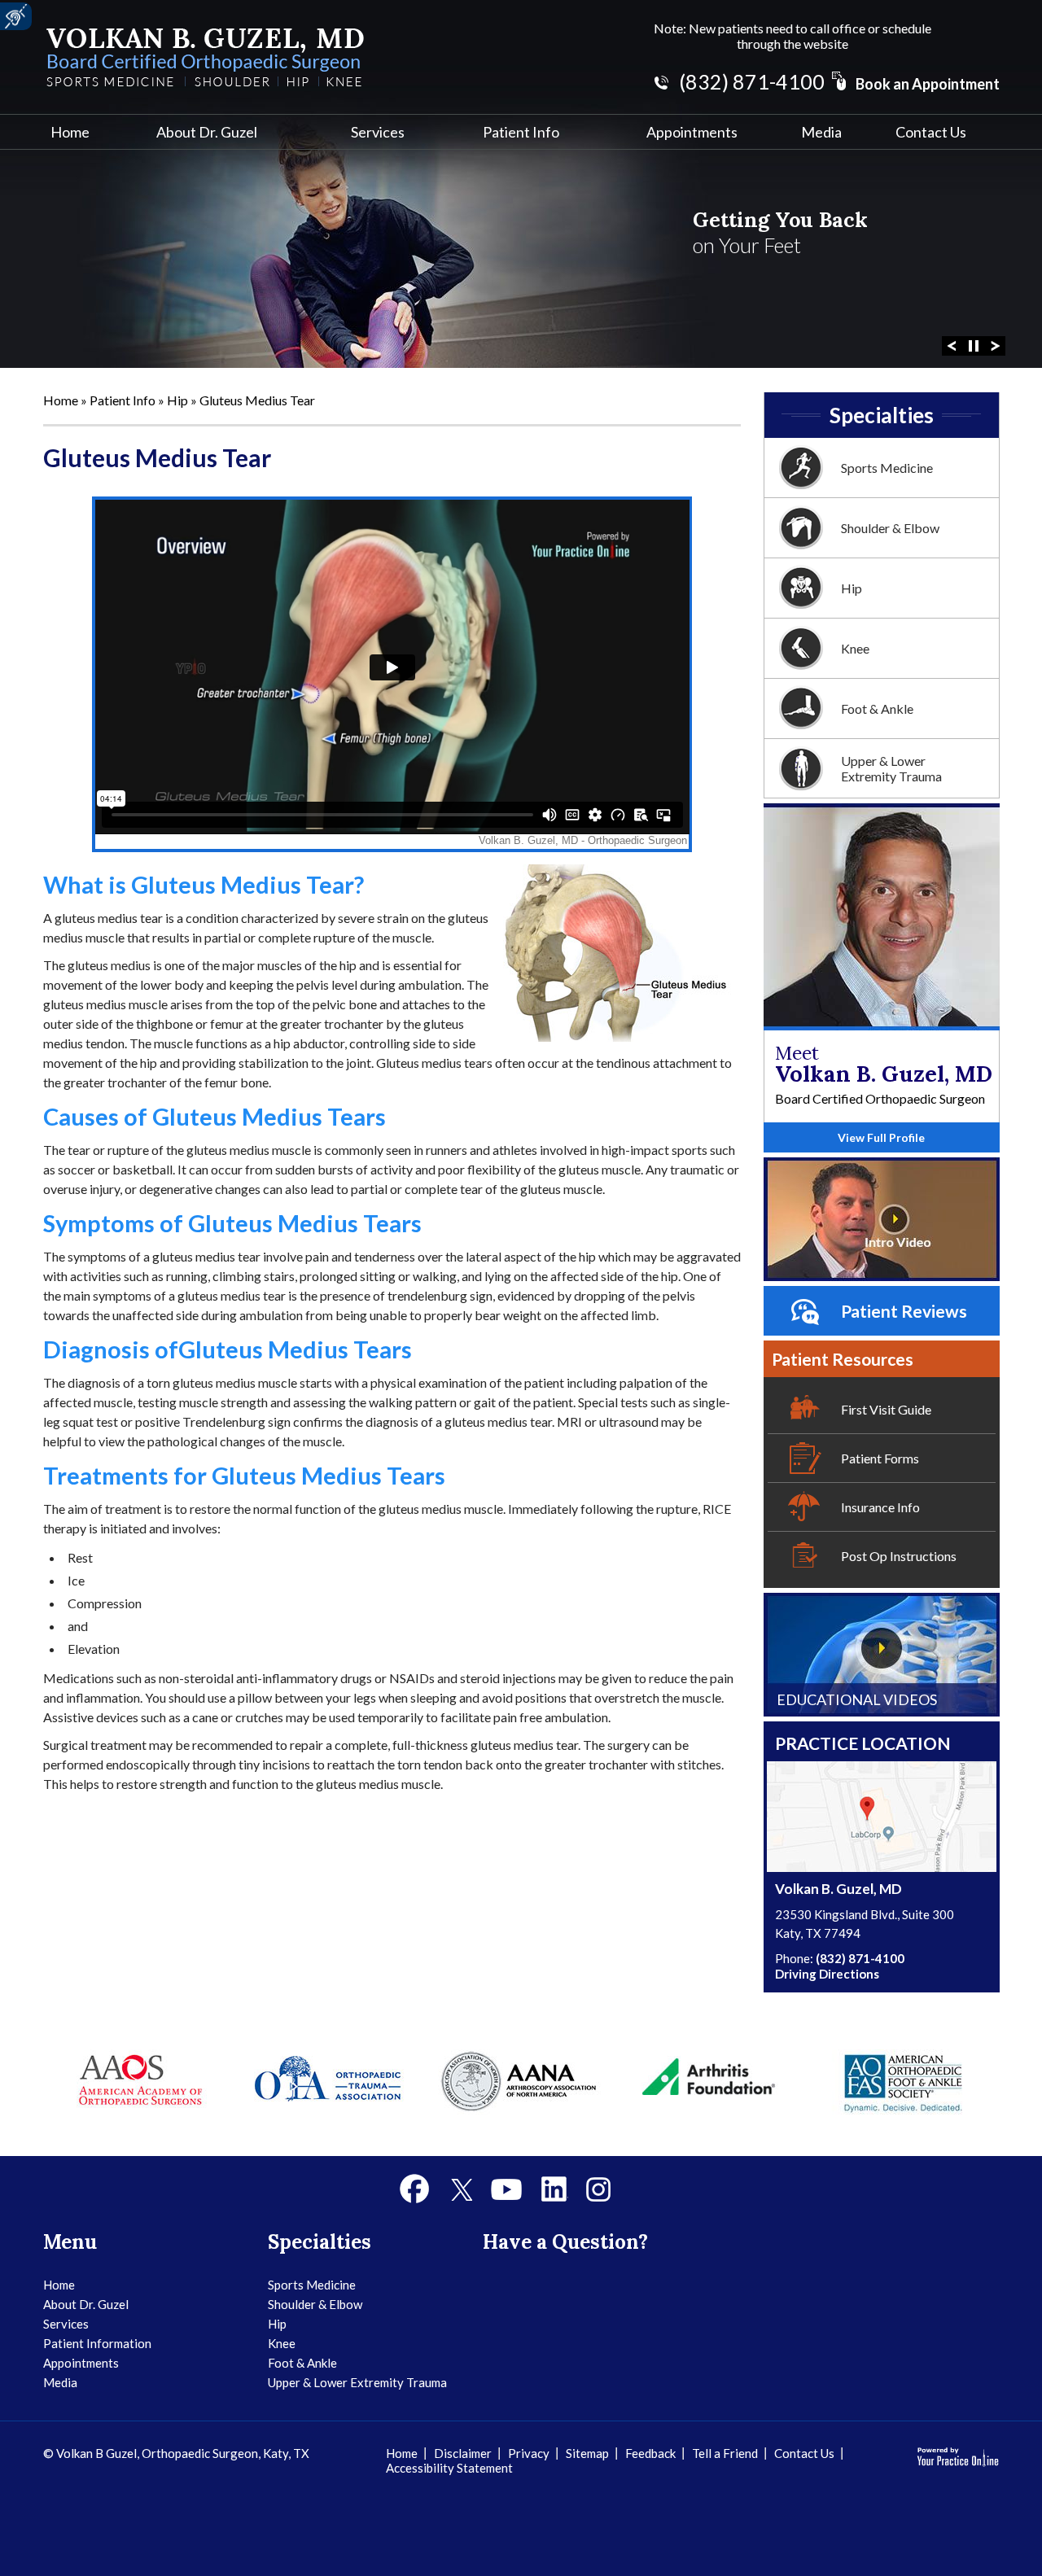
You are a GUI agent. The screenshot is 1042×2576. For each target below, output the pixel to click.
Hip (179, 400)
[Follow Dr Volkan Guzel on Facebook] (415, 2189)
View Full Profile (881, 1137)
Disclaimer (463, 2453)
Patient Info (521, 132)
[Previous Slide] (952, 344)
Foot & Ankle (877, 709)
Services (378, 132)
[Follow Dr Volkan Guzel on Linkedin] (554, 2189)
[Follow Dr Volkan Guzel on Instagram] (598, 2189)
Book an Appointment (928, 84)
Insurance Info (880, 1507)
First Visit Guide (886, 1409)
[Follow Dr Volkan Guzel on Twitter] (461, 2189)
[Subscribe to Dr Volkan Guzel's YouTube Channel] (506, 2189)
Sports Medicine (887, 468)
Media (821, 132)
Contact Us (931, 132)
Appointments (692, 132)
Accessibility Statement (449, 2468)
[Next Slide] (996, 344)
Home (70, 132)
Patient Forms (880, 1458)
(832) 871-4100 (752, 81)
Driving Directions (827, 1974)
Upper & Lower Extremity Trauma (891, 768)
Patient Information (97, 2343)
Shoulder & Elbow (890, 528)
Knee (855, 648)
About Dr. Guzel (207, 132)
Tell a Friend (725, 2453)
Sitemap (587, 2453)
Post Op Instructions (899, 1556)
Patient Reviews (904, 1311)
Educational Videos (857, 1699)
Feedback (650, 2453)
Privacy (529, 2453)
